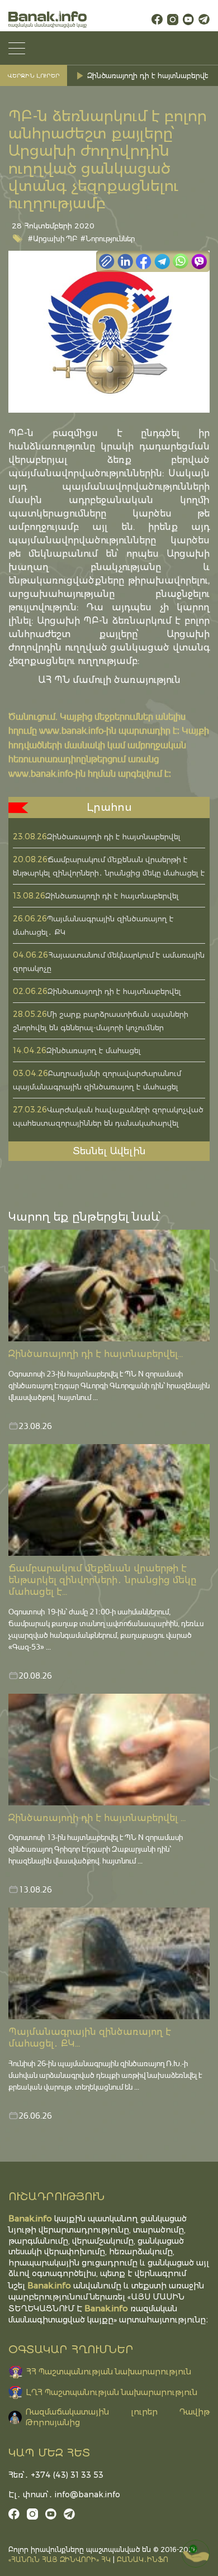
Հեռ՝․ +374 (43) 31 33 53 (56, 2475)
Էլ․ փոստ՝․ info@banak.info (64, 2494)
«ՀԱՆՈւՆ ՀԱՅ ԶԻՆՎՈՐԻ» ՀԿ (60, 2560)
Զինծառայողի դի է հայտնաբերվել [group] (149, 76)
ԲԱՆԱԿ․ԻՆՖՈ (143, 2560)
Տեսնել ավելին (109, 1151)
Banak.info (106, 2308)
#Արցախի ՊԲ (53, 238)
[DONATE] (196, 2554)
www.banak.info (71, 730)
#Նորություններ (108, 238)
